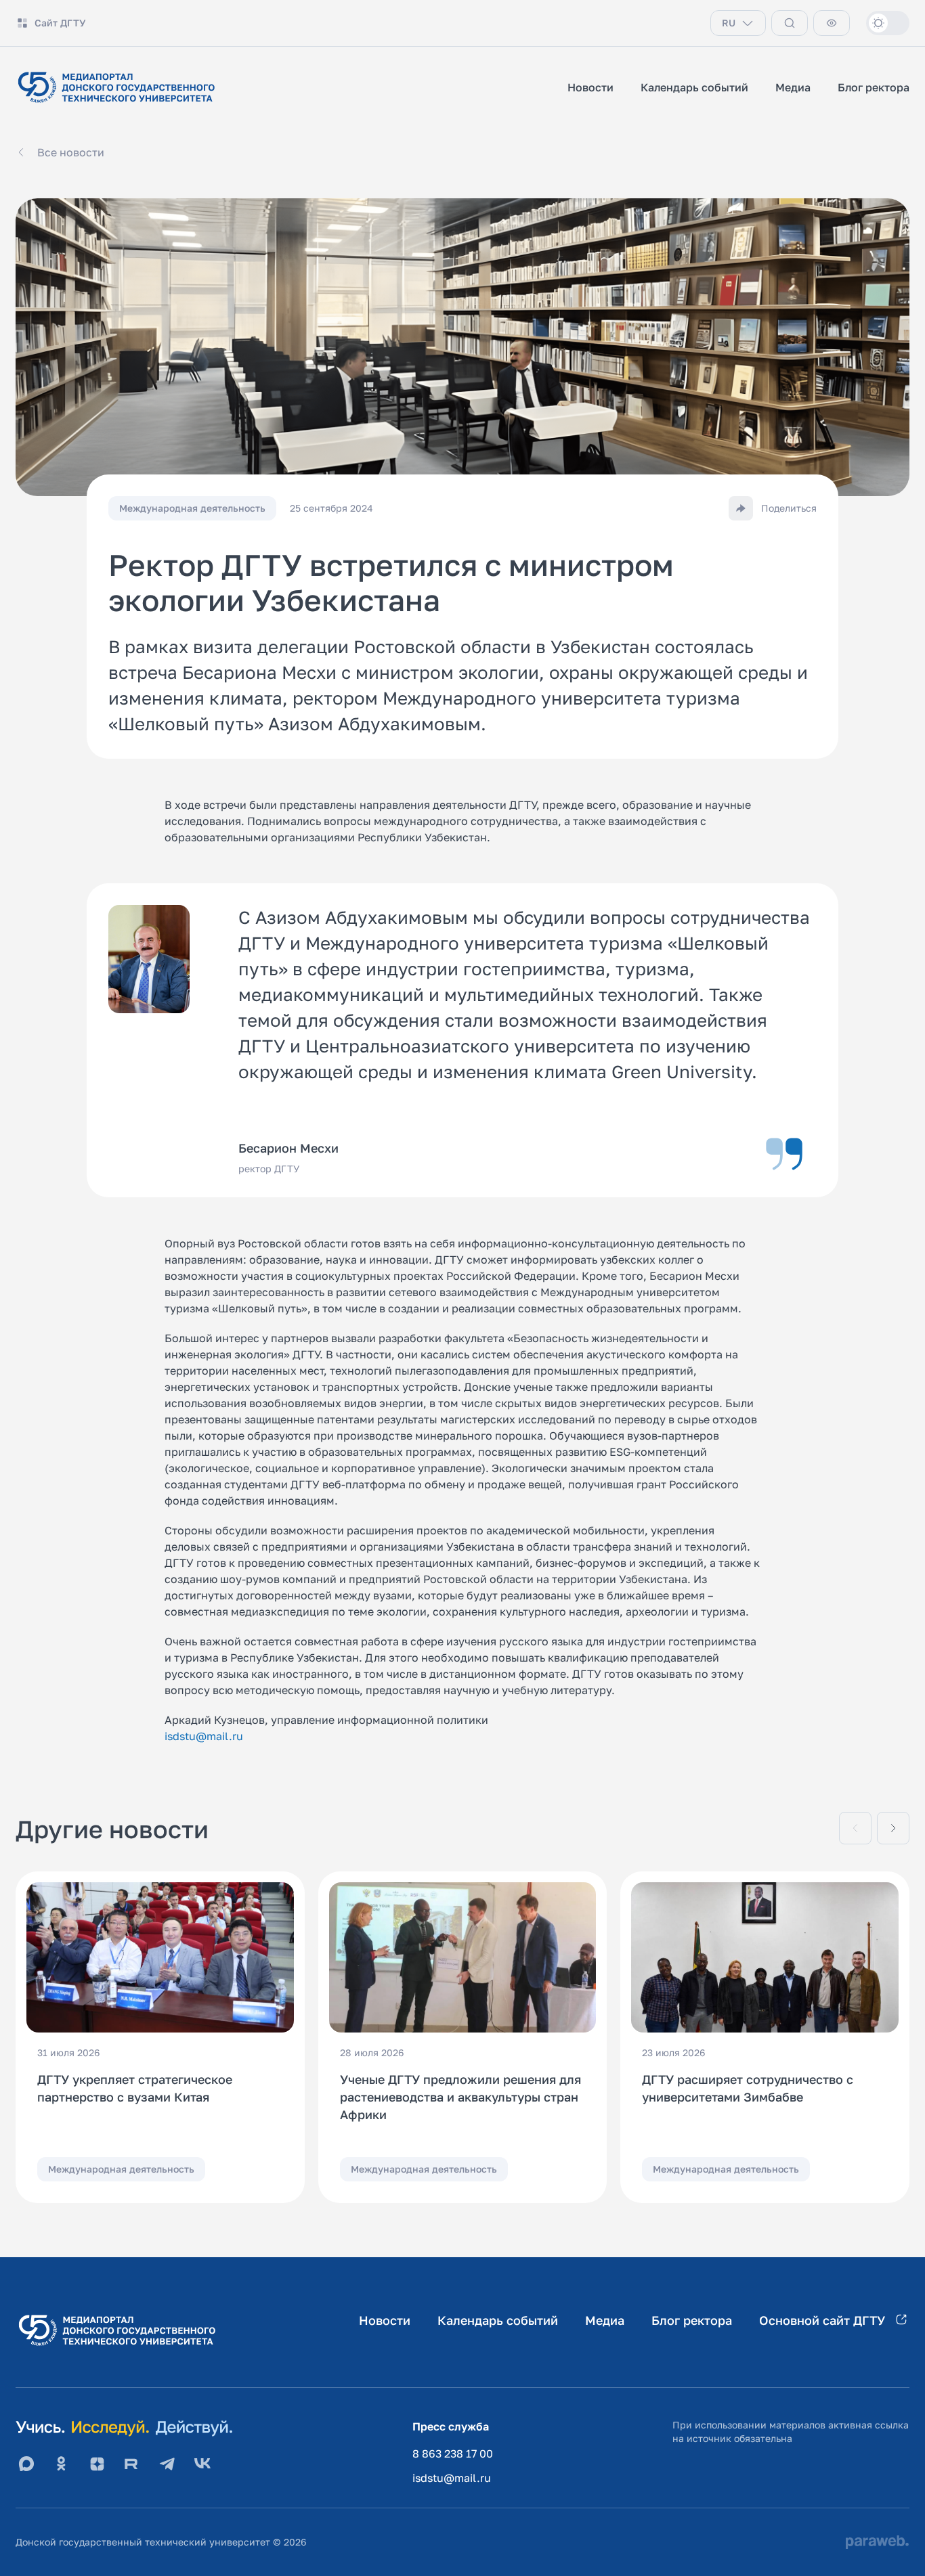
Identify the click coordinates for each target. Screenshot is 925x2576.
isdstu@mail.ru (204, 1736)
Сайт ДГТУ (60, 23)
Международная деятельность (121, 2169)
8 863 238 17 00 (453, 2453)
